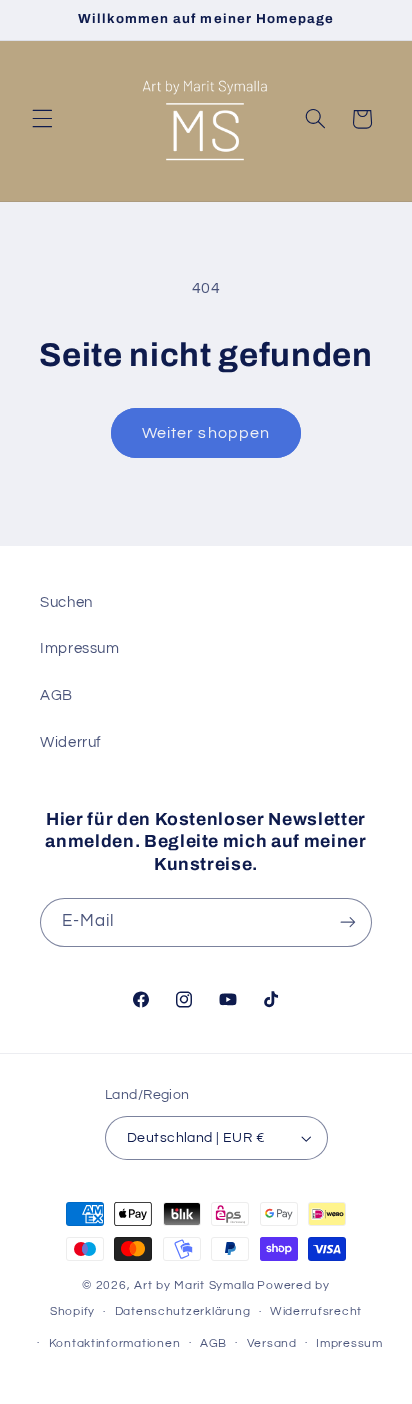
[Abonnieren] (348, 922)
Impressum (80, 648)
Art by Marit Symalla (194, 1285)
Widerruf (71, 742)
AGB (56, 695)
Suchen (66, 602)
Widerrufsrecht (316, 1311)
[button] (42, 119)
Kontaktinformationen (115, 1343)
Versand (272, 1343)
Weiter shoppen (206, 433)
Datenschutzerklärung (183, 1311)
